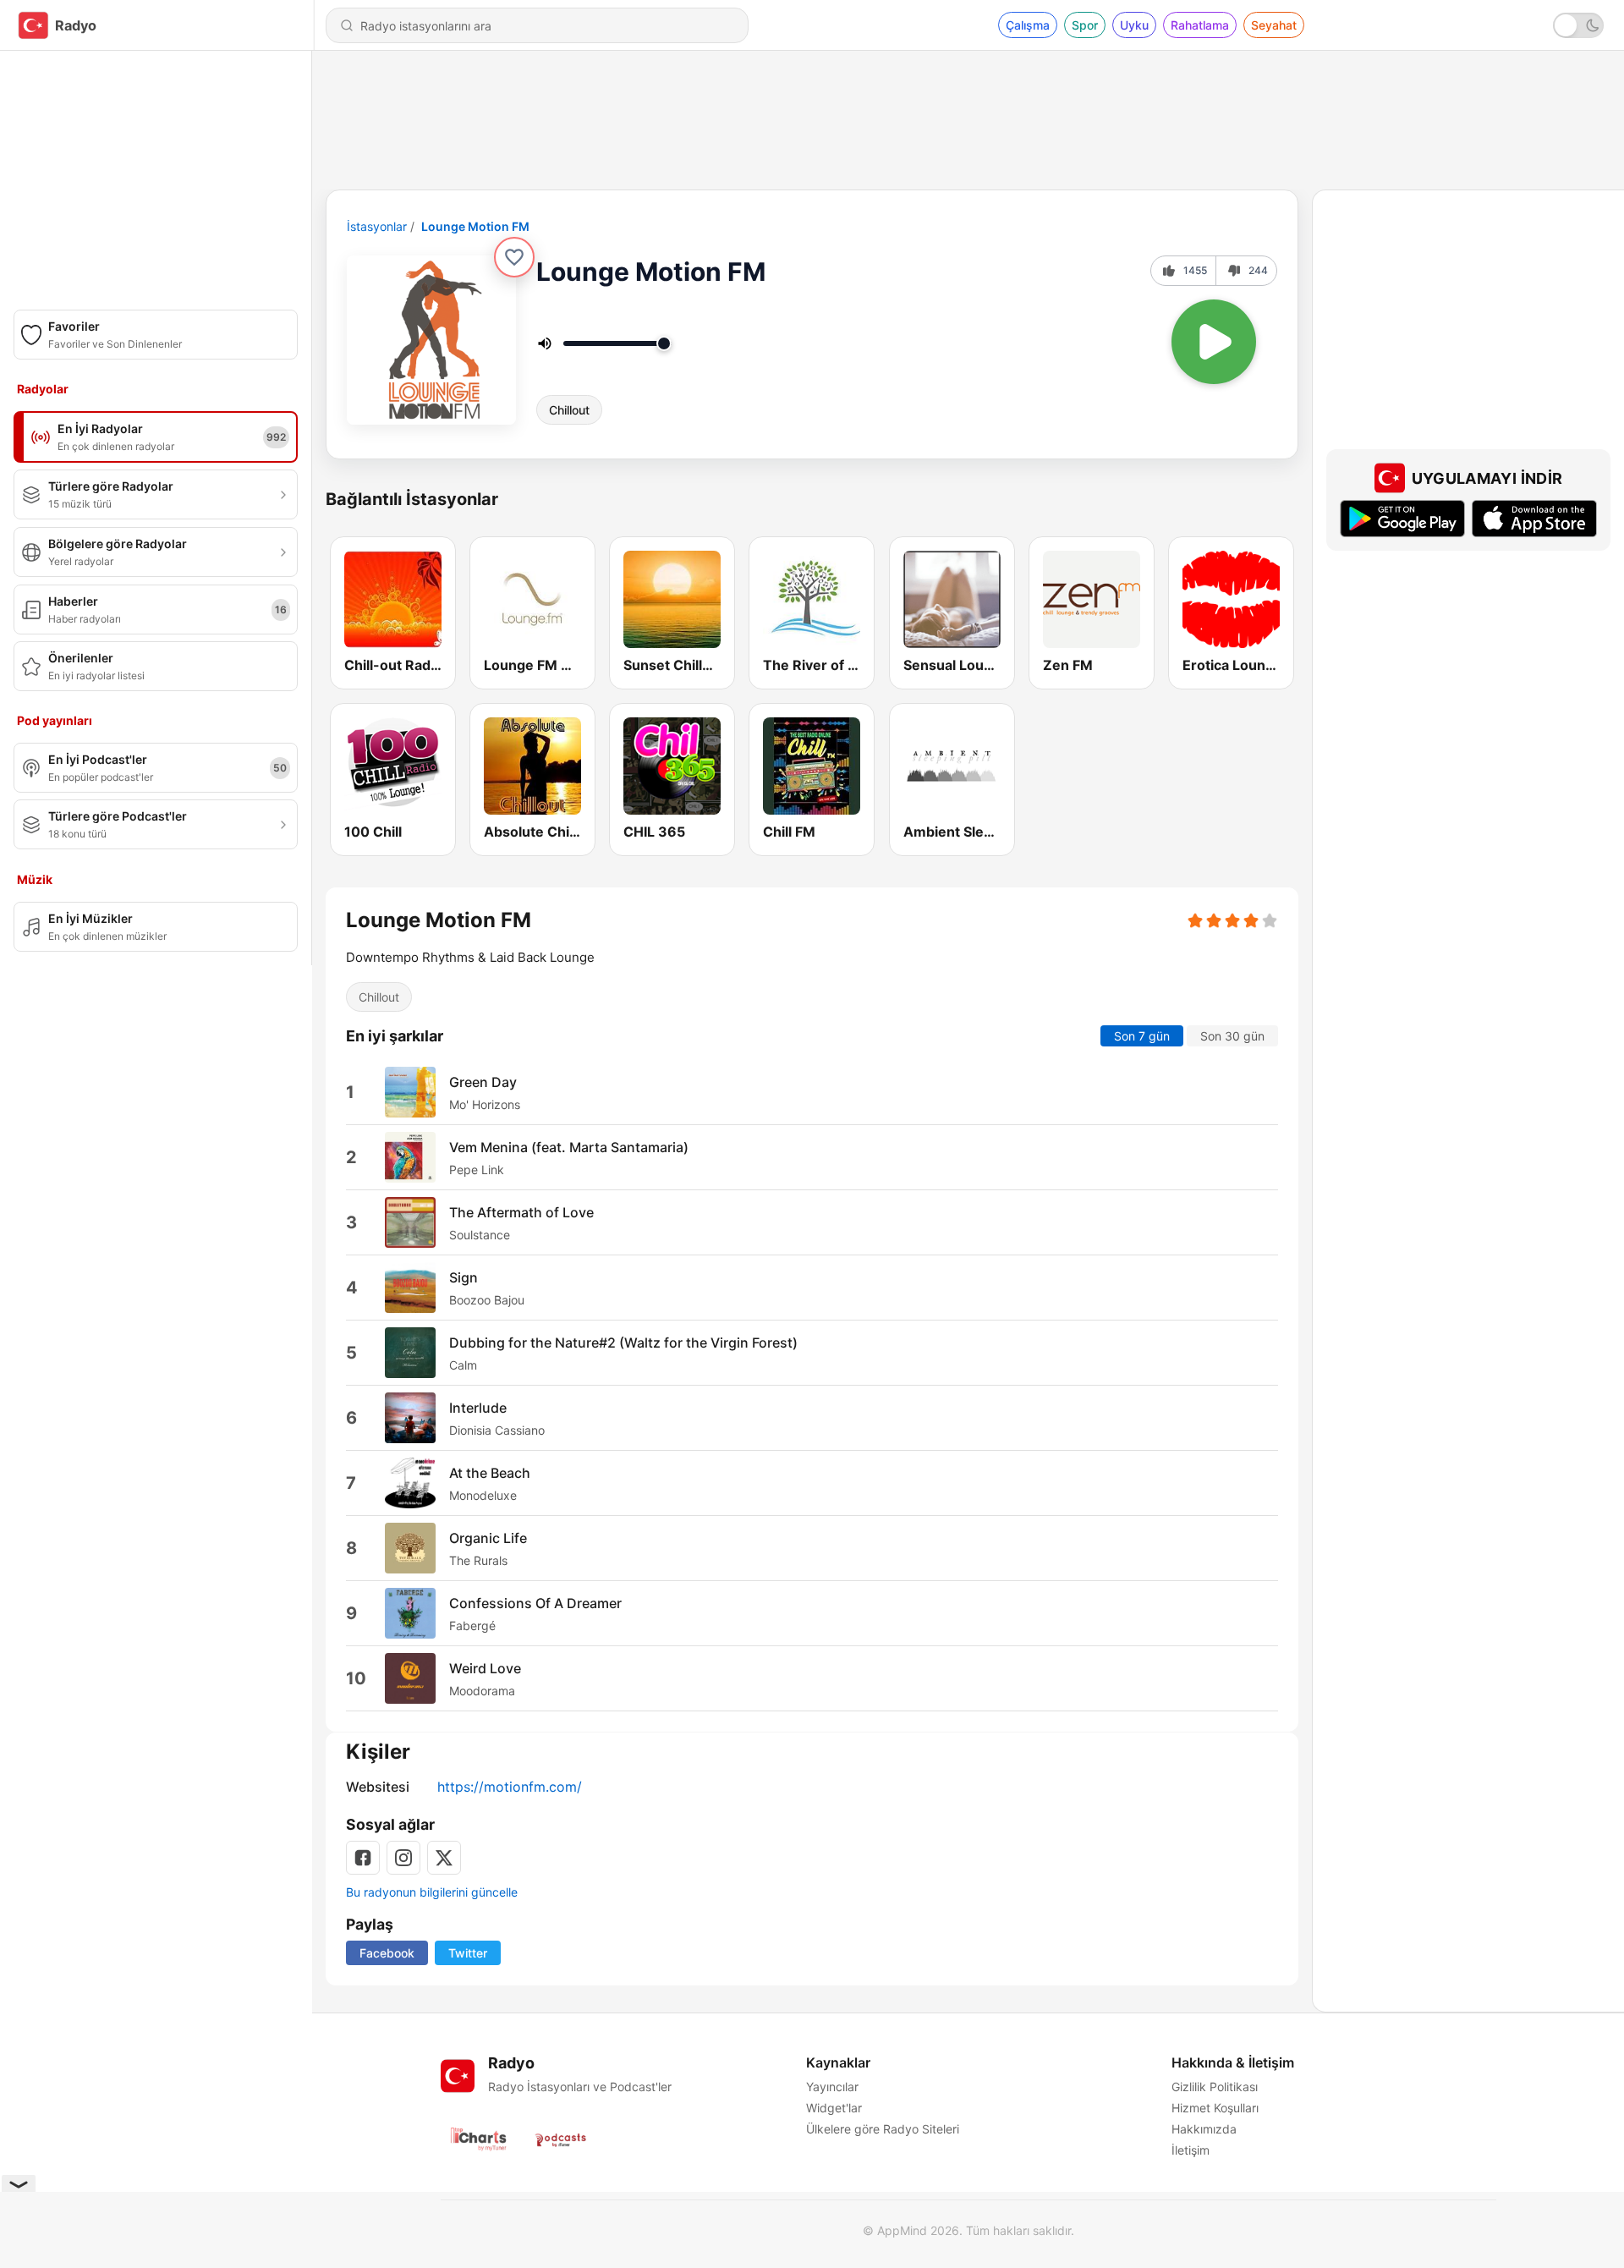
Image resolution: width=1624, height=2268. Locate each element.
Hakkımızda (1204, 2129)
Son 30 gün (1232, 1037)
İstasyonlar (377, 226)
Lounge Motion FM (475, 226)
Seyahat (1274, 25)
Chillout (569, 410)
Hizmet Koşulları (1215, 2108)
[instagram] (403, 1858)
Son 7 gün (1142, 1037)
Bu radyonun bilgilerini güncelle (432, 1892)
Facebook (387, 1953)
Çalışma (1028, 25)
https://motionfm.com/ (510, 1787)
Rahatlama (1200, 25)
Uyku (1134, 25)
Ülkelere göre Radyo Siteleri (883, 2129)
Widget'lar (834, 2108)
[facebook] (363, 1858)
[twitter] (444, 1858)
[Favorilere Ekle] (514, 257)
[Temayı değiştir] (1578, 25)
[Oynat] (1214, 342)
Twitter (468, 1953)
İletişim (1191, 2150)
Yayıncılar (832, 2087)
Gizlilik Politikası (1215, 2087)
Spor (1085, 25)
